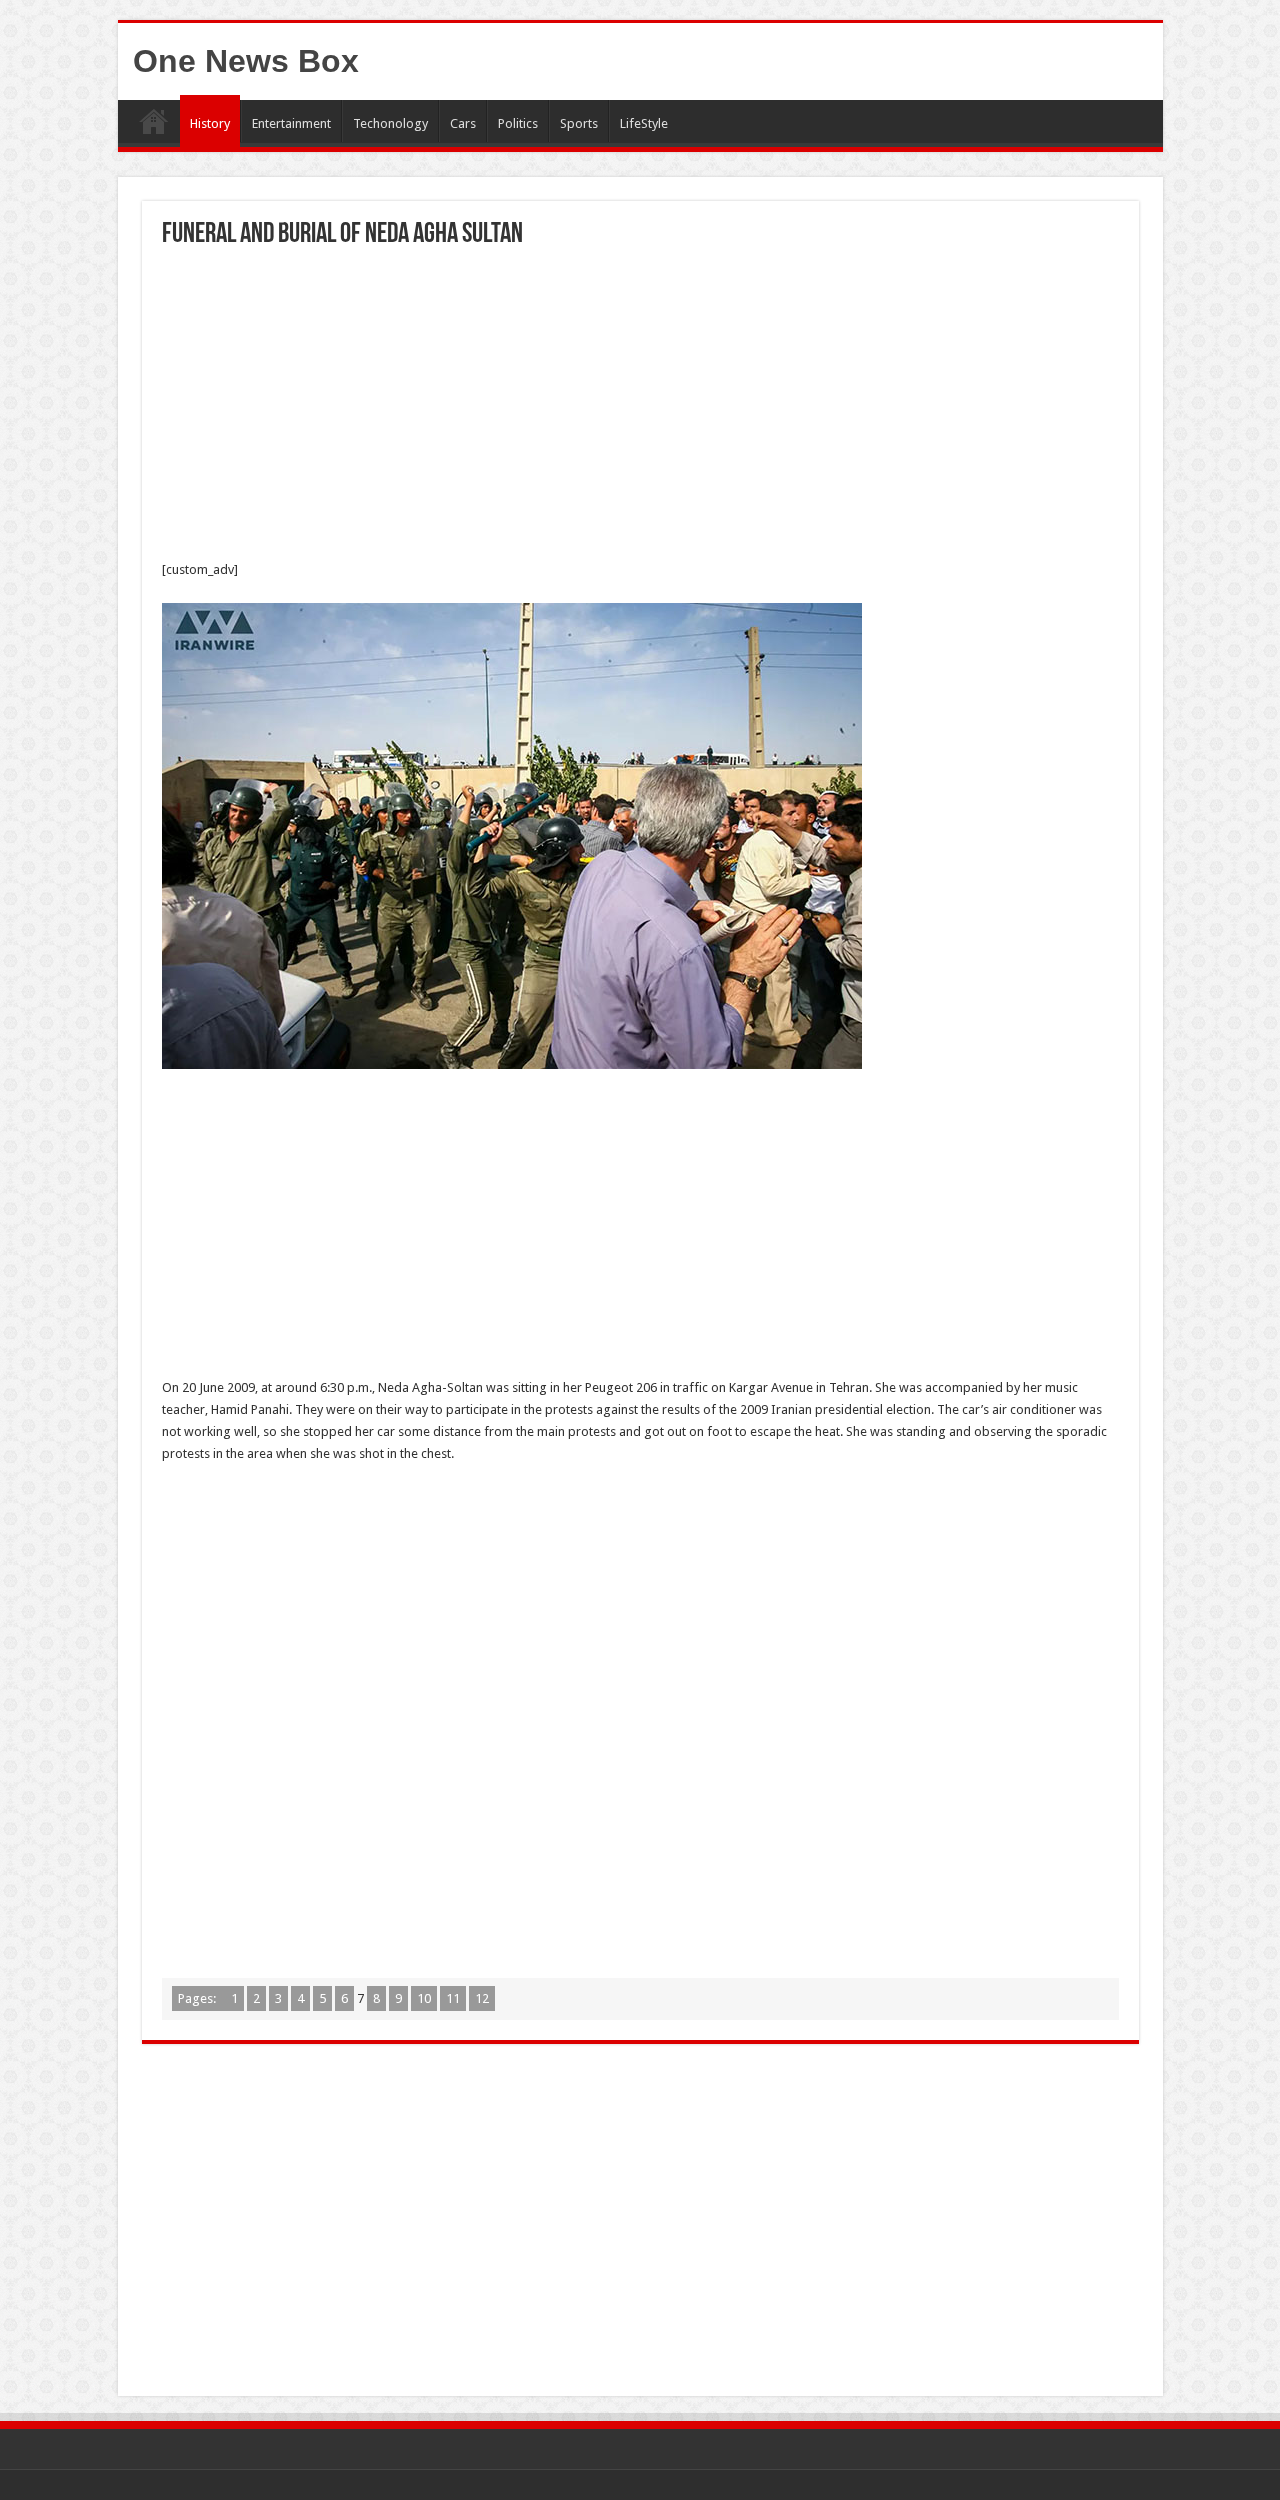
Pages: (198, 1998)
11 (453, 1998)
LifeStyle (644, 123)
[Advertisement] (640, 409)
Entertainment (291, 123)
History (210, 123)
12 (482, 1998)
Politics (518, 123)
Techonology (390, 123)
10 (424, 1998)
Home (154, 121)
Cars (463, 123)
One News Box (246, 61)
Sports (579, 123)
